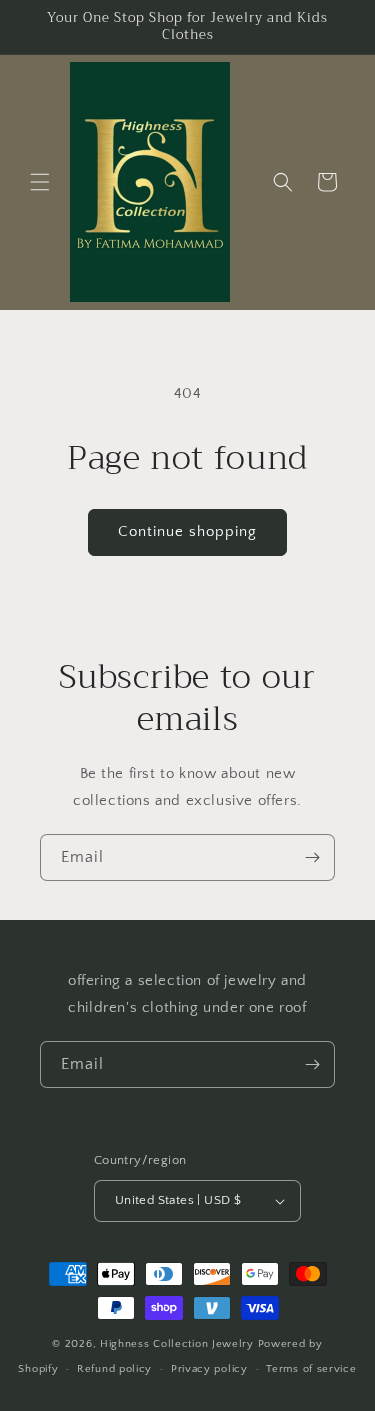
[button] (40, 182)
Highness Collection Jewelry (179, 1344)
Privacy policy (209, 1369)
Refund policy (114, 1369)
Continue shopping (187, 531)
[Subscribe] (312, 857)
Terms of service (311, 1369)
